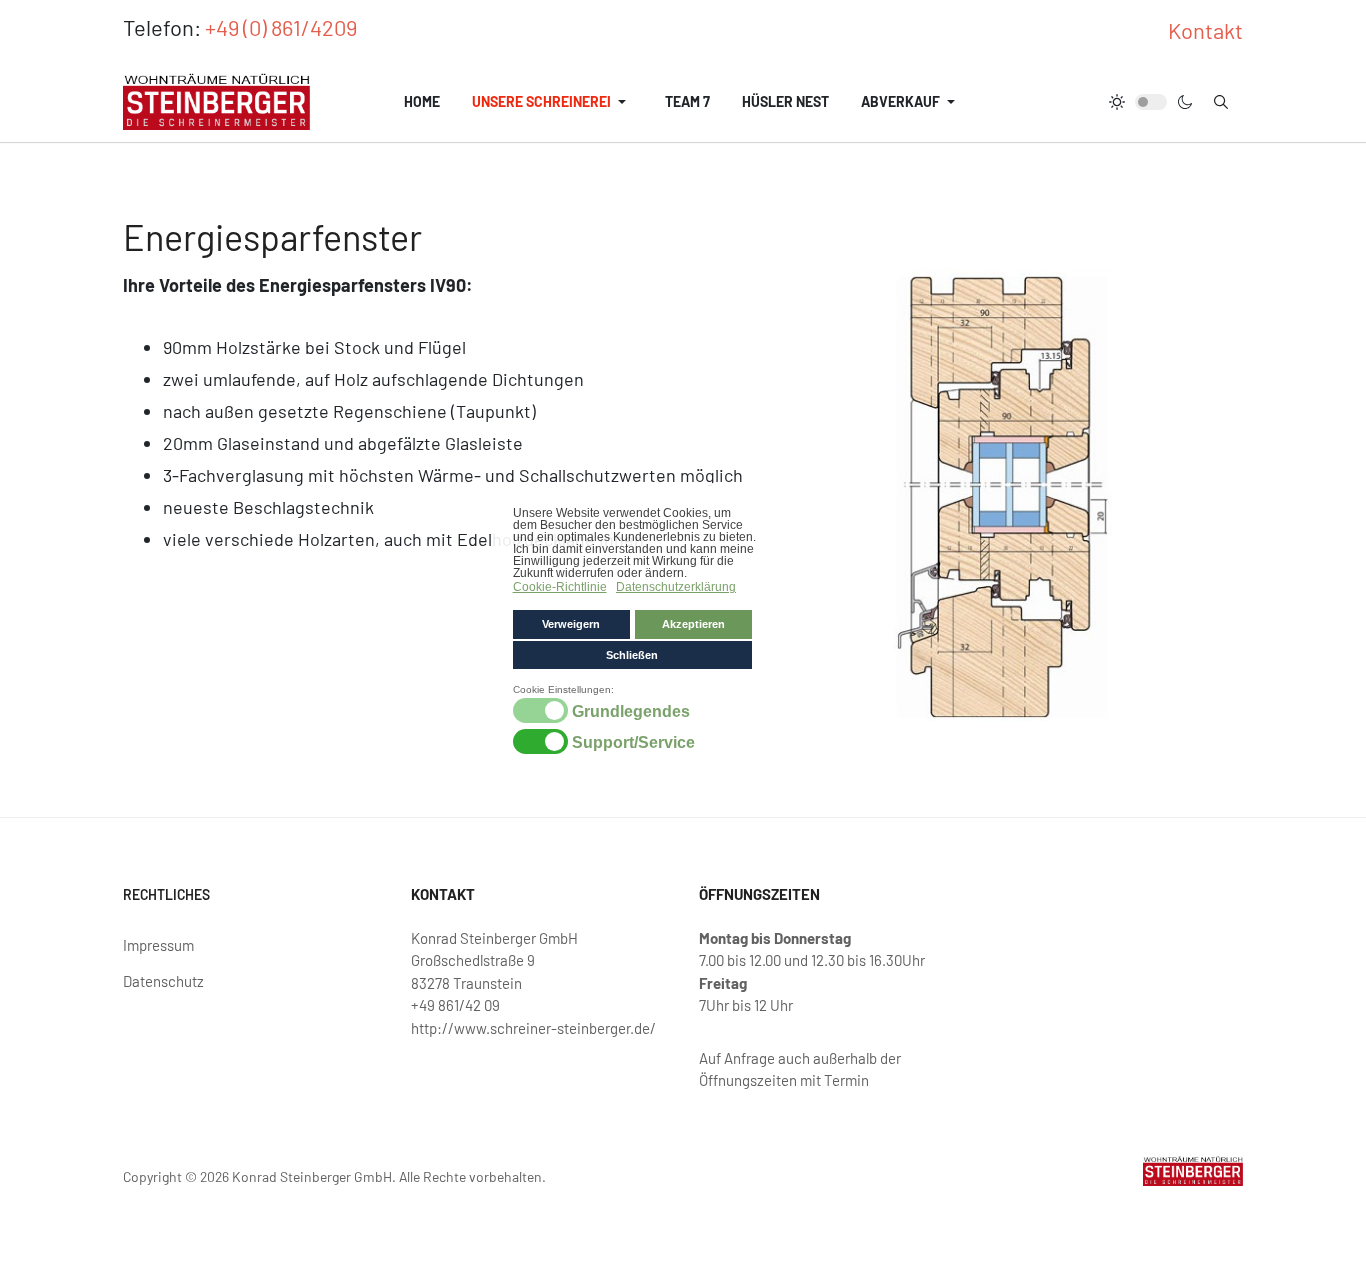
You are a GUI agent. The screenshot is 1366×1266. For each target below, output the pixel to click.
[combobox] (1221, 102)
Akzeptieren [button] (693, 624)
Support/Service (633, 743)
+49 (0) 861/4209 (281, 27)
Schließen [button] (632, 655)
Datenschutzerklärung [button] (676, 587)
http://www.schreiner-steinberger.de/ (533, 1028)
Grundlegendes (631, 712)
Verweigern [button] (571, 624)
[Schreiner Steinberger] (216, 101)
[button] (552, 102)
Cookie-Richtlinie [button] (560, 587)
